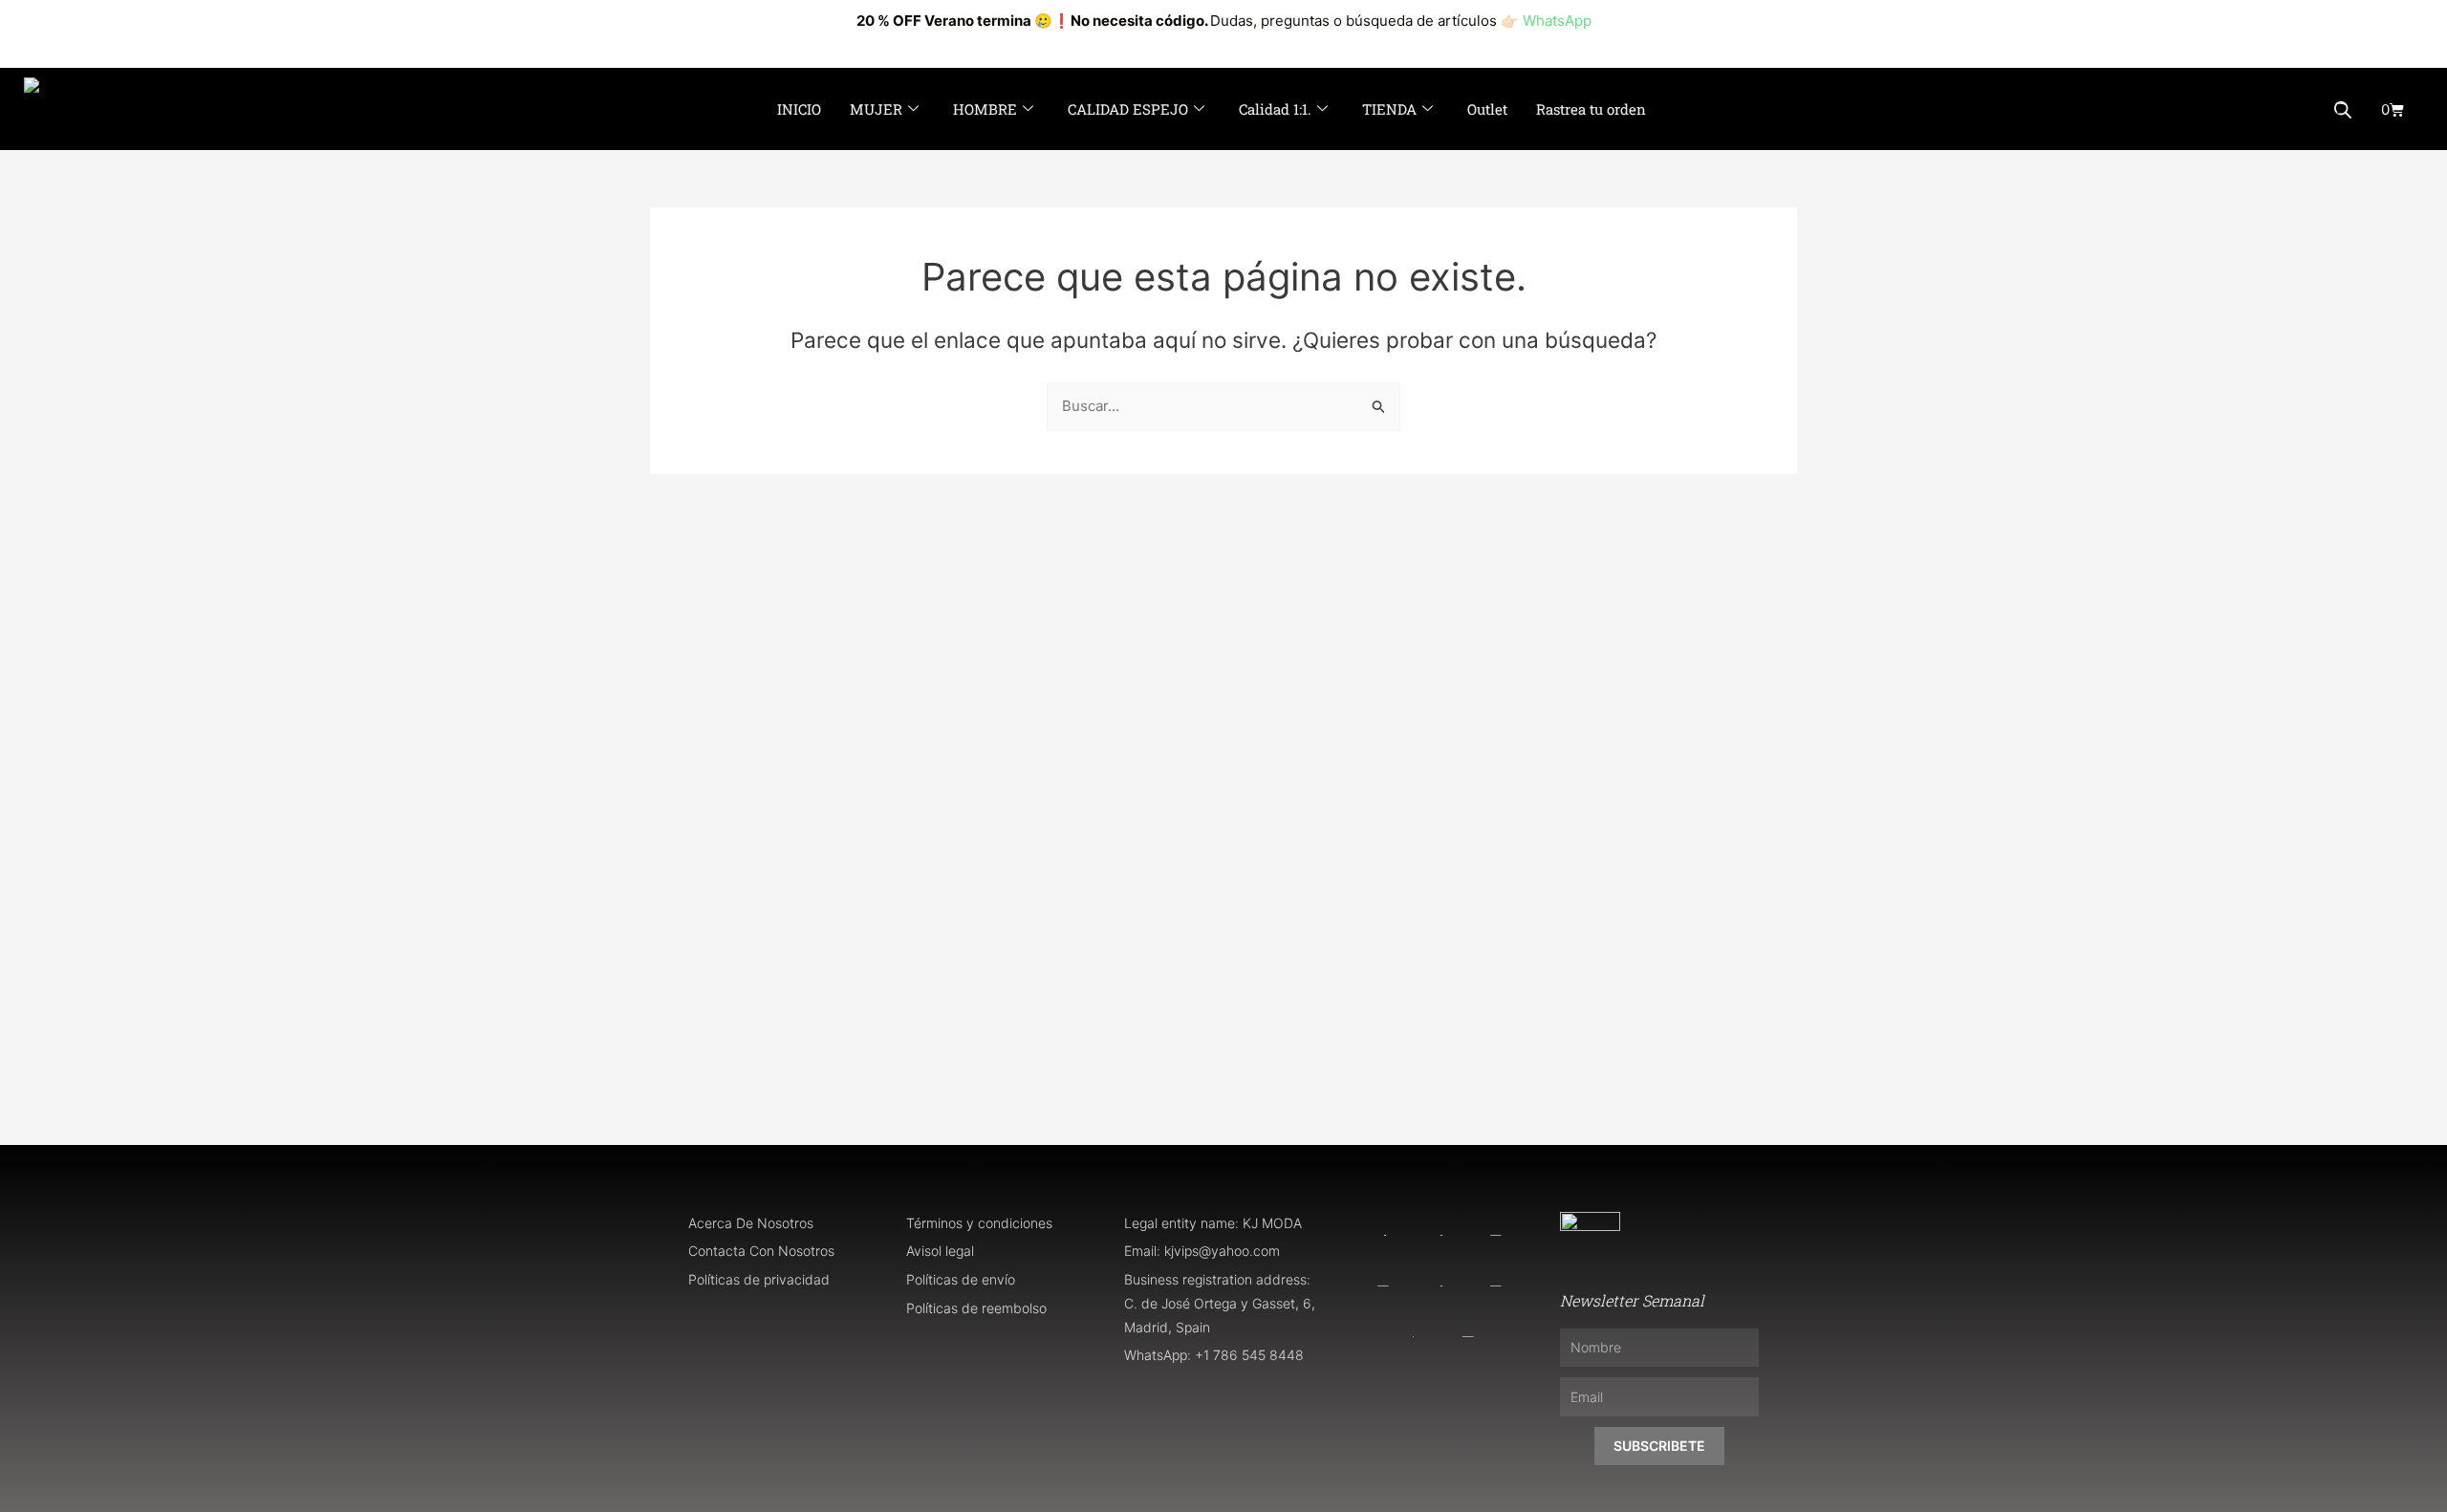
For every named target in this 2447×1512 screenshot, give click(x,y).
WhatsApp (1557, 21)
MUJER (876, 109)
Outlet (1487, 109)
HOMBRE (985, 109)
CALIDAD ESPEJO (1128, 109)
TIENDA (1389, 109)
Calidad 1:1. (1275, 109)
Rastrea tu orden (1591, 109)
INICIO (799, 109)
